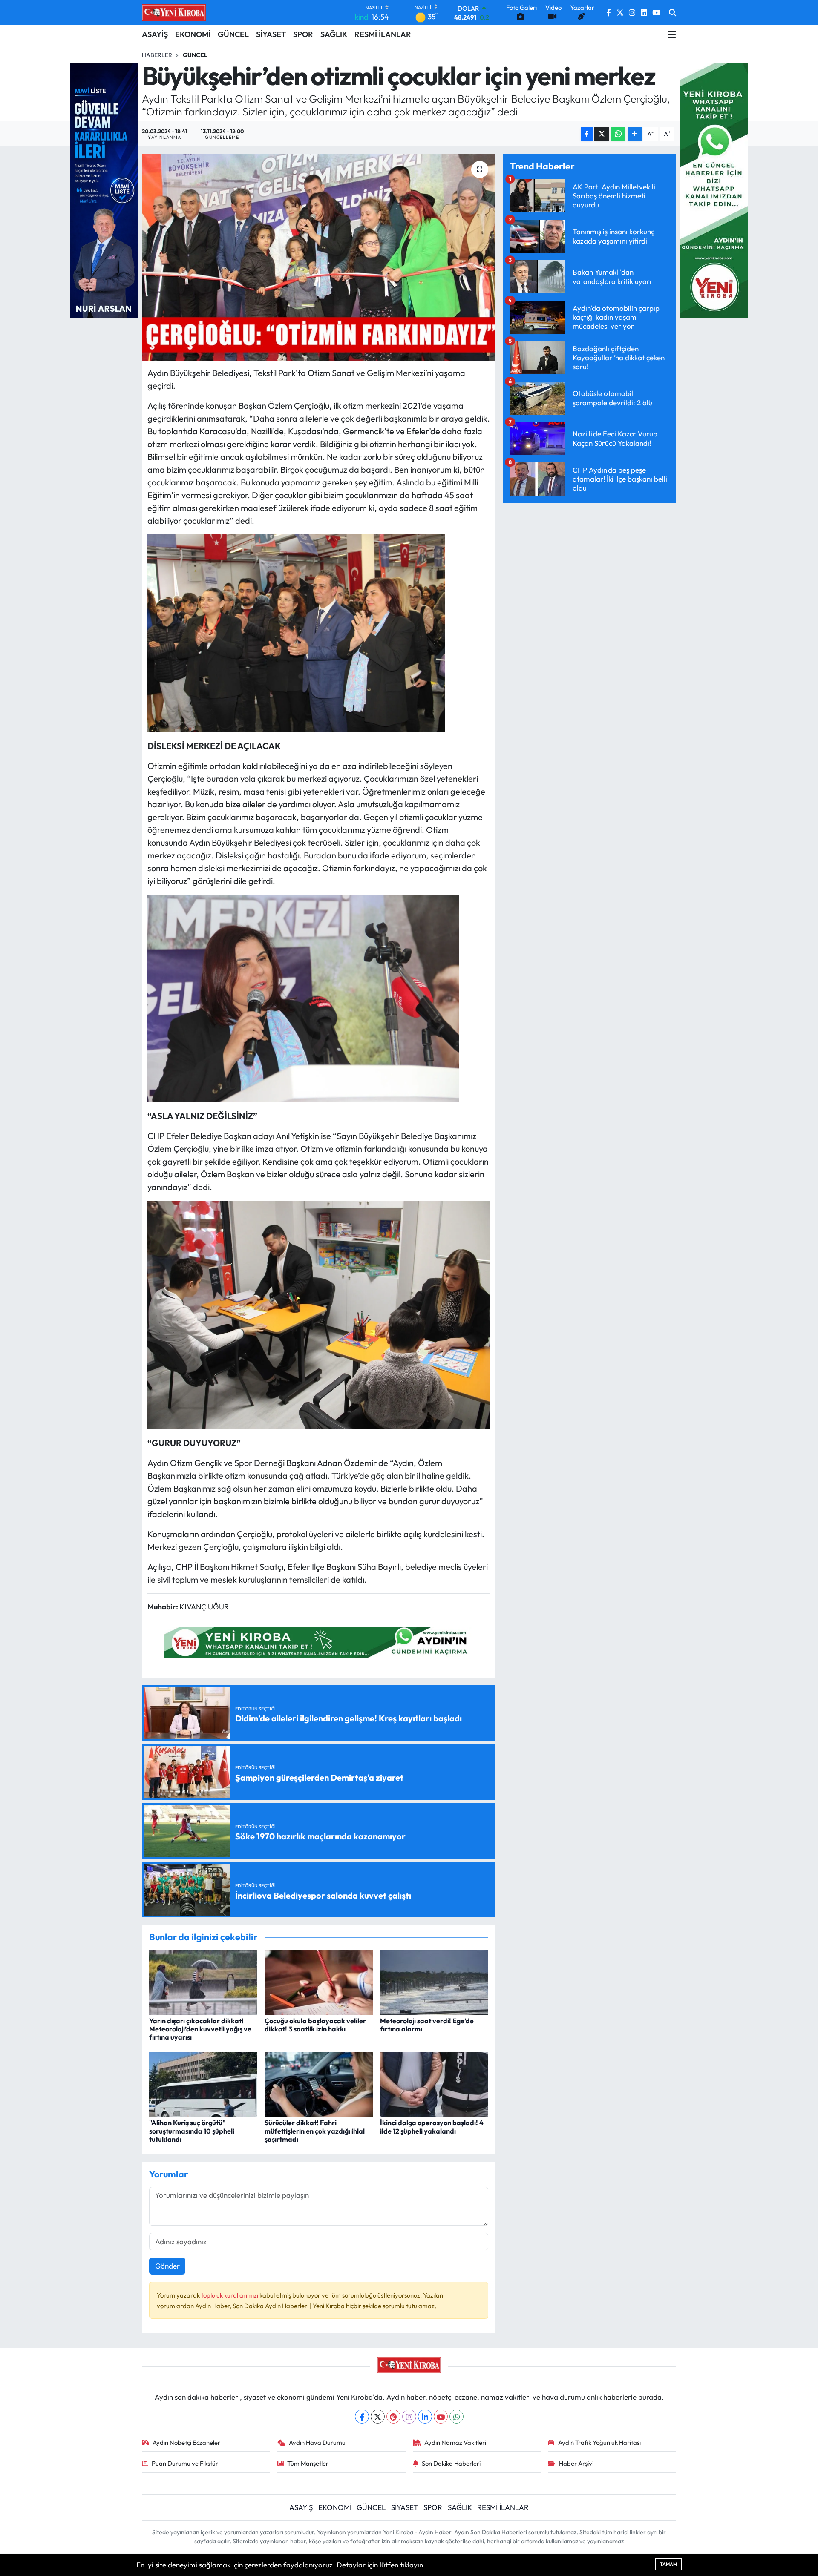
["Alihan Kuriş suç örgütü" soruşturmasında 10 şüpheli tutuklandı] (203, 2084)
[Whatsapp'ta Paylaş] (618, 134)
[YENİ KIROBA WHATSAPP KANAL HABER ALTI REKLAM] (319, 1642)
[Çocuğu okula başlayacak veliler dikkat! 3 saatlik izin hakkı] (319, 1981)
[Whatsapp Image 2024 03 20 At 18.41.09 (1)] (303, 997)
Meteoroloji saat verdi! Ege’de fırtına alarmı (427, 2025)
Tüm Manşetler (308, 2463)
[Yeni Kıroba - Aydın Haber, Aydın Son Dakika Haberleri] (174, 12)
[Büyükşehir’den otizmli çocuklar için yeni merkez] (319, 257)
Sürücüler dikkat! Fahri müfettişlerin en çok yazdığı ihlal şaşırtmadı (315, 2131)
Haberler (157, 55)
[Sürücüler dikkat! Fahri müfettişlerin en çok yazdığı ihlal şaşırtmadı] (319, 2084)
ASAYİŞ (155, 34)
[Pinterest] (393, 2417)
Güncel (195, 55)
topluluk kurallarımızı (230, 2295)
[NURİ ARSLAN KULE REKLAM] (104, 189)
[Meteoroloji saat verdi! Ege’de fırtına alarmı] (434, 1981)
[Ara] (673, 13)
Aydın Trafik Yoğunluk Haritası (599, 2443)
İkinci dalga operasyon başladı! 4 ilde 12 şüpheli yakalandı (432, 2127)
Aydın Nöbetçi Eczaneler (186, 2443)
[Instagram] (409, 2417)
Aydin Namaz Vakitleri (455, 2443)
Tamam (668, 2564)
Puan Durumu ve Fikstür (185, 2463)
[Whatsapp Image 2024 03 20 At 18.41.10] (319, 1314)
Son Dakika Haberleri (451, 2463)
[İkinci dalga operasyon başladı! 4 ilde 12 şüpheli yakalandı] (434, 2084)
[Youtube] (441, 2417)
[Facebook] (362, 2417)
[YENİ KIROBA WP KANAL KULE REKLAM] (714, 189)
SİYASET (271, 34)
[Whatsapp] (457, 2417)
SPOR (303, 34)
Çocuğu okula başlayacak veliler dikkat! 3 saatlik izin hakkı (315, 2025)
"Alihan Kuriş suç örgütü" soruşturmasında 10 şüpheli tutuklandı (192, 2131)
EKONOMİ (193, 34)
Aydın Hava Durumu (317, 2443)
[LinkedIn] (425, 2417)
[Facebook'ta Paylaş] (587, 134)
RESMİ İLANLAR (383, 34)
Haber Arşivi (576, 2463)
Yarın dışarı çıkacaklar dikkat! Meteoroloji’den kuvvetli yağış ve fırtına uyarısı (200, 2029)
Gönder (167, 2266)
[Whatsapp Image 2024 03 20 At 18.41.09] (296, 632)
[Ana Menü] (672, 34)
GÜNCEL (233, 34)
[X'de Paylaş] (602, 134)
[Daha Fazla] (635, 134)
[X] (378, 2417)
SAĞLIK (334, 34)
